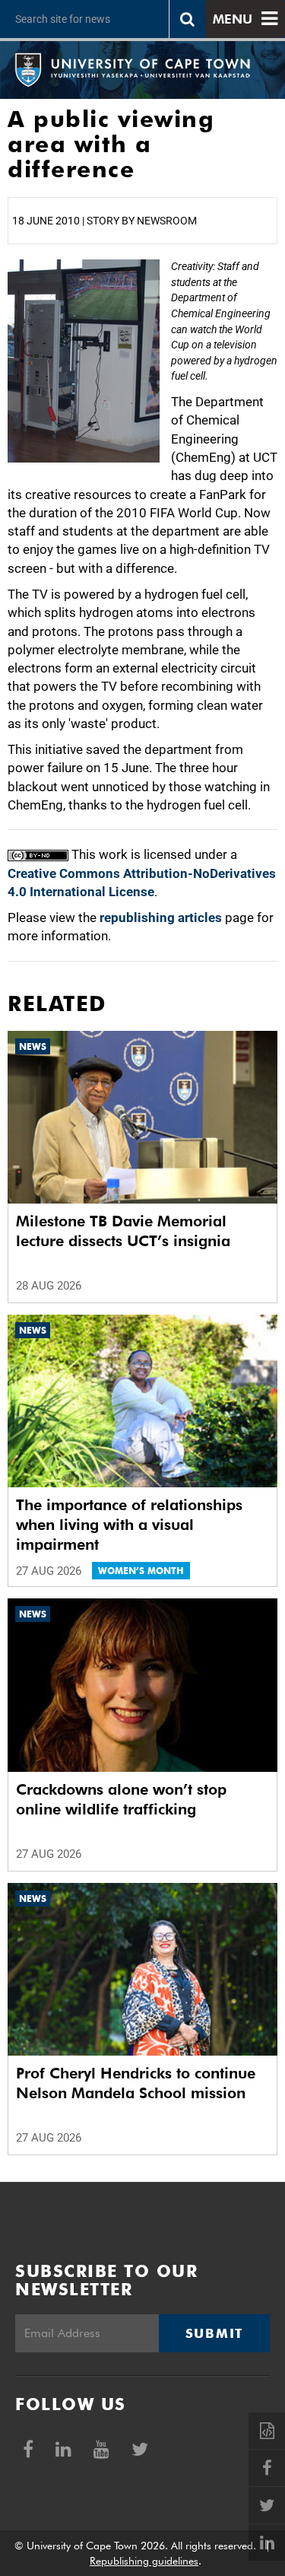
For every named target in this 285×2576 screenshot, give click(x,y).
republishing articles (161, 918)
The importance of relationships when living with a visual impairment (129, 1525)
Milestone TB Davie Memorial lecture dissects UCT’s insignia (123, 1231)
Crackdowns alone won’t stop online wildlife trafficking (121, 1799)
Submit (214, 2333)
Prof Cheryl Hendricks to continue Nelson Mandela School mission (136, 2083)
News (33, 1046)
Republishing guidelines (144, 2561)
